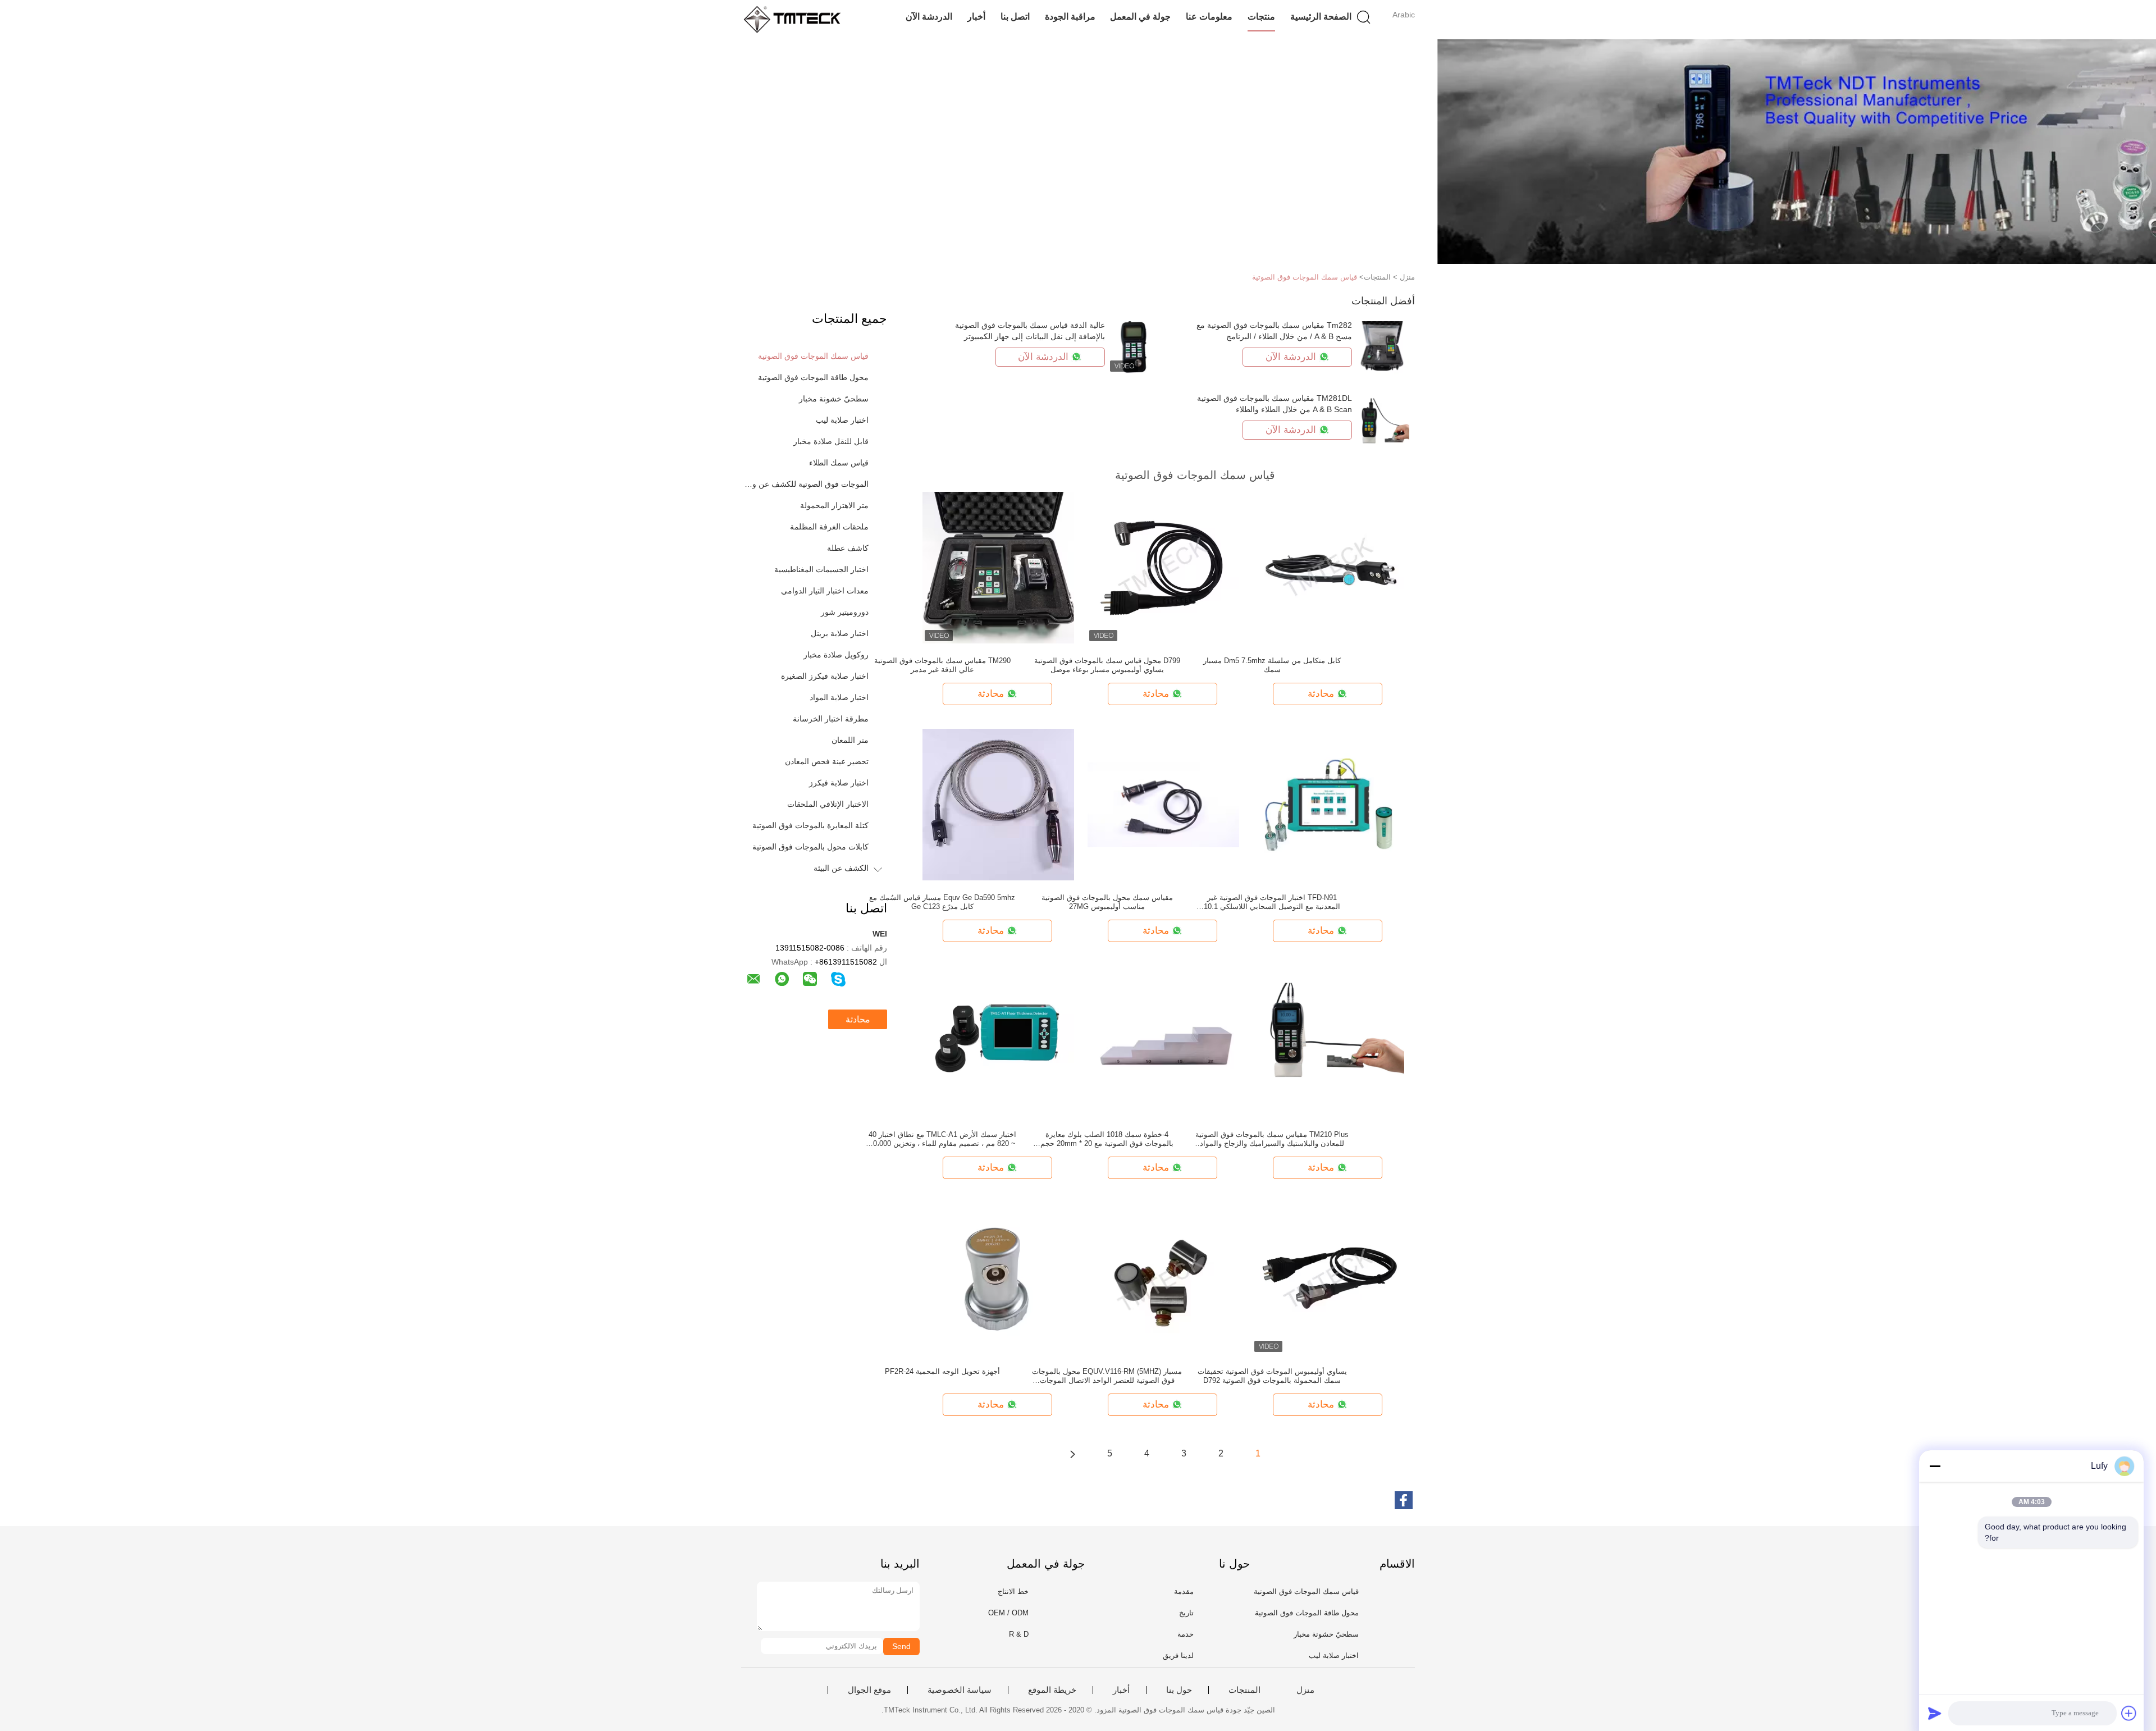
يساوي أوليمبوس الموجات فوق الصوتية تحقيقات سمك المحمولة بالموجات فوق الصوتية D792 (1272, 1376)
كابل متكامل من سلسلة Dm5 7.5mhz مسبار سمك (1272, 665)
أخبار (976, 17)
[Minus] (1935, 1466)
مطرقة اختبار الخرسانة (831, 719)
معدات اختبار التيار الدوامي (825, 591)
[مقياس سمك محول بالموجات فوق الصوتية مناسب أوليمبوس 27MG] (1163, 804)
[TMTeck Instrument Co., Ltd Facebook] (1404, 1500)
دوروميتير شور (845, 612)
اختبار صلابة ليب (842, 420)
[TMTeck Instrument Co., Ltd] (796, 20)
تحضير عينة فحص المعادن (827, 761)
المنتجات (1244, 1690)
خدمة (1186, 1634)
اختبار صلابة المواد (839, 697)
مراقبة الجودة (1070, 17)
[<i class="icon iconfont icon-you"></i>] (1072, 1454)
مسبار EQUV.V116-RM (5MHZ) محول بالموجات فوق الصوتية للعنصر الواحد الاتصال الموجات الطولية (1107, 1376)
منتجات (1261, 17)
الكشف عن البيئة (841, 868)
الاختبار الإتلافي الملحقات (828, 804)
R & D (1019, 1634)
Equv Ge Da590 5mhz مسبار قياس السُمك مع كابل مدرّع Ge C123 (942, 902)
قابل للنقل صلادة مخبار (831, 441)
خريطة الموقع (1052, 1690)
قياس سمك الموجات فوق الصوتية (1305, 277)
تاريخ (1186, 1613)
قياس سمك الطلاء (839, 463)
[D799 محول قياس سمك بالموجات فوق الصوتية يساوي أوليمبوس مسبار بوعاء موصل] (1163, 567)
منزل (1305, 1690)
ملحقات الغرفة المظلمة (829, 527)
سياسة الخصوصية (960, 1690)
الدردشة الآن (929, 17)
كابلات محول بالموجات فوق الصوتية (810, 847)
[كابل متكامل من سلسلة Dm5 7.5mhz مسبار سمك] (1328, 567)
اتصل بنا (1015, 17)
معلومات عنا (1209, 17)
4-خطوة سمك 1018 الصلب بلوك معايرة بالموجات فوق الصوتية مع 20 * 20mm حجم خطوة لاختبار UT (1107, 1139)
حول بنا (1179, 1690)
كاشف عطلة (848, 548)
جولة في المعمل (1140, 17)
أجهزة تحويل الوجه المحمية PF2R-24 (942, 1371)
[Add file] (2129, 1713)
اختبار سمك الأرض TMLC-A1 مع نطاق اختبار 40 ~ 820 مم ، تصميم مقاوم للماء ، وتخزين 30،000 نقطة (942, 1139)
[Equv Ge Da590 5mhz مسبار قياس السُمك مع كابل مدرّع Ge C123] (998, 804)
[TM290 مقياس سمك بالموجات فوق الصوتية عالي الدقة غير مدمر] (998, 567)
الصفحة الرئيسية (1321, 17)
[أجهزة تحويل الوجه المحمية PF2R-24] (998, 1278)
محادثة (858, 1019)
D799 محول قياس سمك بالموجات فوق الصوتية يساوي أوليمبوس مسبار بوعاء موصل (1107, 665)
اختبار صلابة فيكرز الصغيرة (825, 676)
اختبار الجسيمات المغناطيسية (821, 569)
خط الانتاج (1013, 1591)
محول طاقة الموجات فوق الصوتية (813, 377)
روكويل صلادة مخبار (836, 655)
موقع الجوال (869, 1690)
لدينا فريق (1178, 1655)
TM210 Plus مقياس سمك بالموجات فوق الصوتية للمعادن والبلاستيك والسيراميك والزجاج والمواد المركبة (1272, 1139)
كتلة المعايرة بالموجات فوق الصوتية (810, 825)
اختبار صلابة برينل (840, 633)
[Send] (1935, 1713)
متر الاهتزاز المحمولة (834, 505)
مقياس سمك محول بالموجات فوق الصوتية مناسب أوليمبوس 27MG (1107, 902)
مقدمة (1184, 1591)
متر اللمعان (850, 740)
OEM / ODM (1008, 1613)
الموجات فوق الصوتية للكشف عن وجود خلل (805, 484)
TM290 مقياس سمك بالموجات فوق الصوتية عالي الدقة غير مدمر (942, 665)
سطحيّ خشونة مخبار (834, 399)
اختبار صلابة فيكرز (839, 783)
